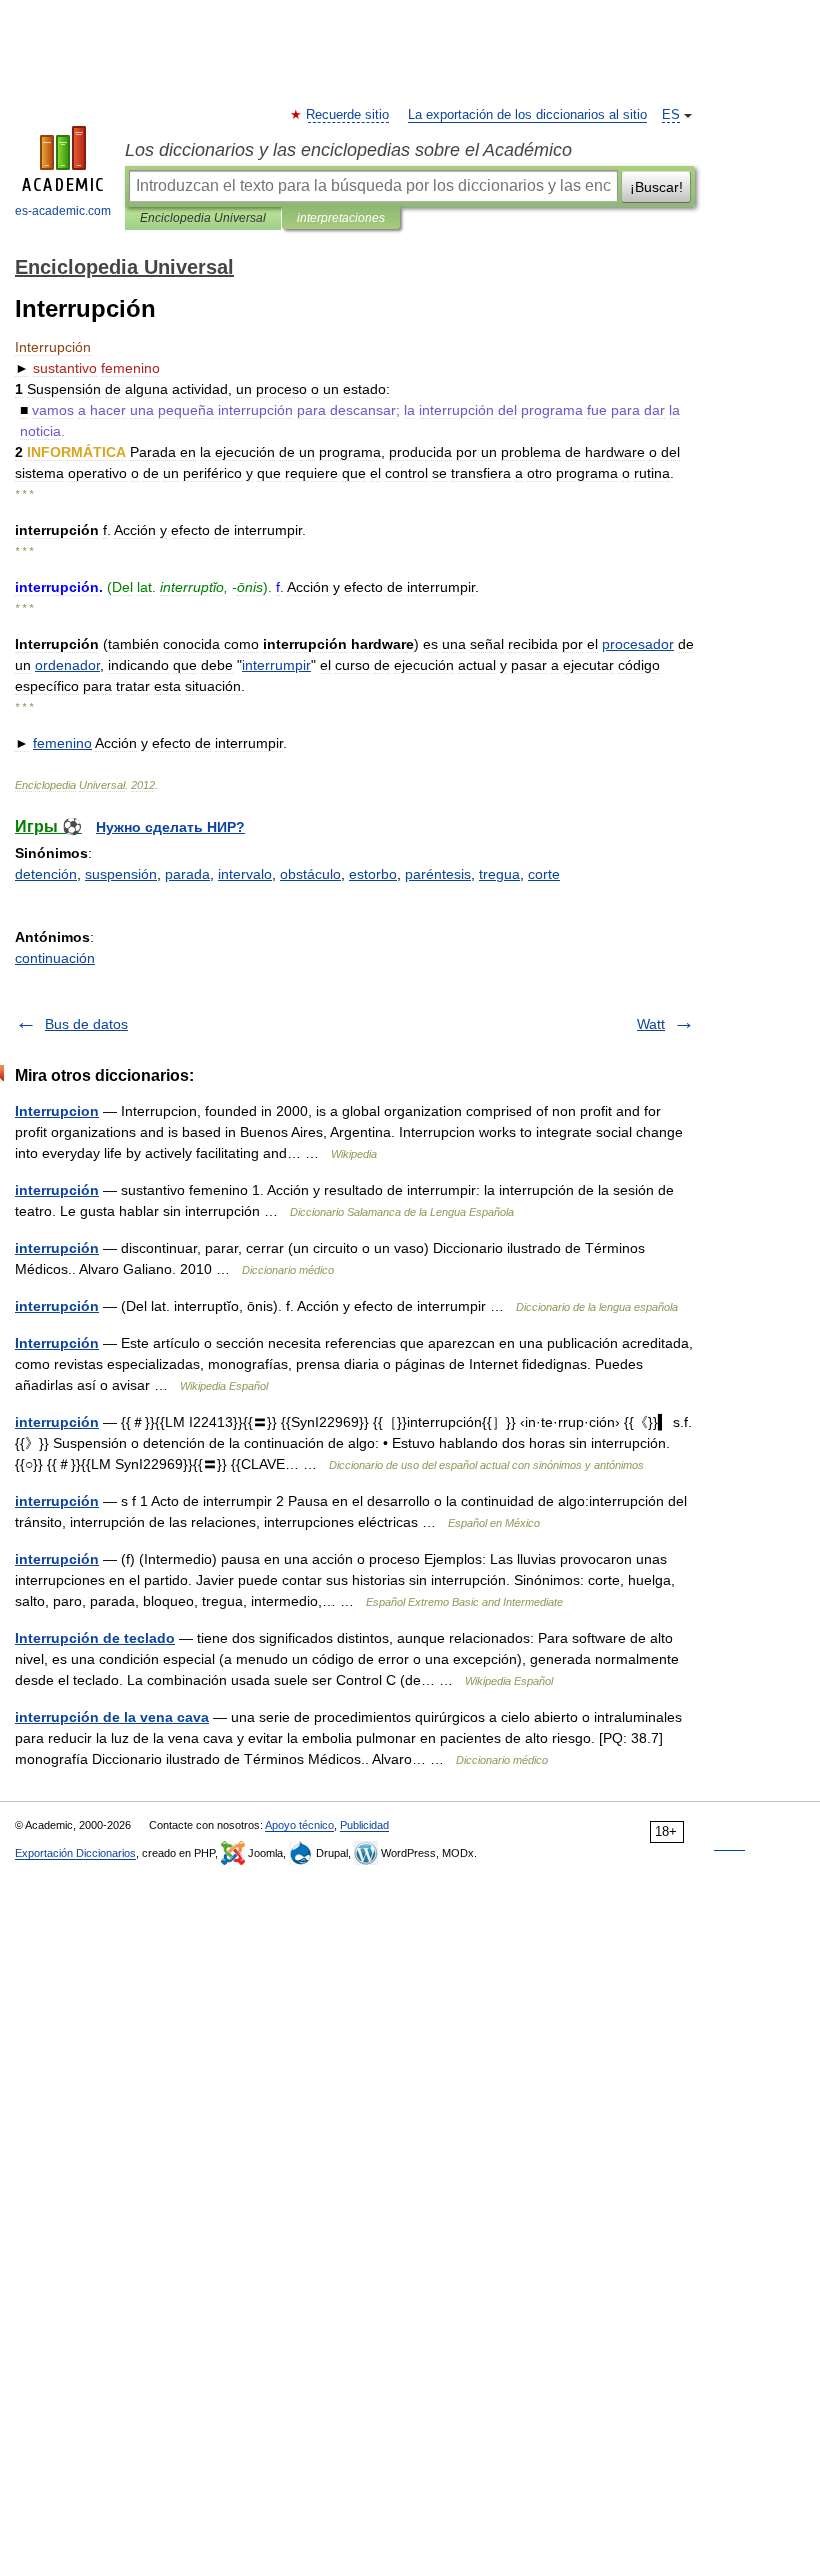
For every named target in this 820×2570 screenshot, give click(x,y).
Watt (651, 1024)
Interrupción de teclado (95, 1638)
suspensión (121, 874)
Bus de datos (86, 1024)
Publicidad (364, 1825)
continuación (55, 958)
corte (544, 874)
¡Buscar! (656, 187)
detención (46, 874)
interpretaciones (341, 218)
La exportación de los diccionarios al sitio (527, 115)
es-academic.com (63, 211)
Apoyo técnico (299, 1825)
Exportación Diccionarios (75, 1853)
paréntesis (438, 874)
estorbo (373, 874)
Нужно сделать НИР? (170, 827)
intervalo (245, 874)
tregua (499, 874)
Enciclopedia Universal (203, 218)
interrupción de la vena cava (112, 1717)
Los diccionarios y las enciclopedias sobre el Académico (348, 150)
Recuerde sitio (348, 115)
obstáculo (310, 874)
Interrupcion (57, 1111)
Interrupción (57, 1343)
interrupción (57, 1190)
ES (671, 115)
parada (187, 874)
